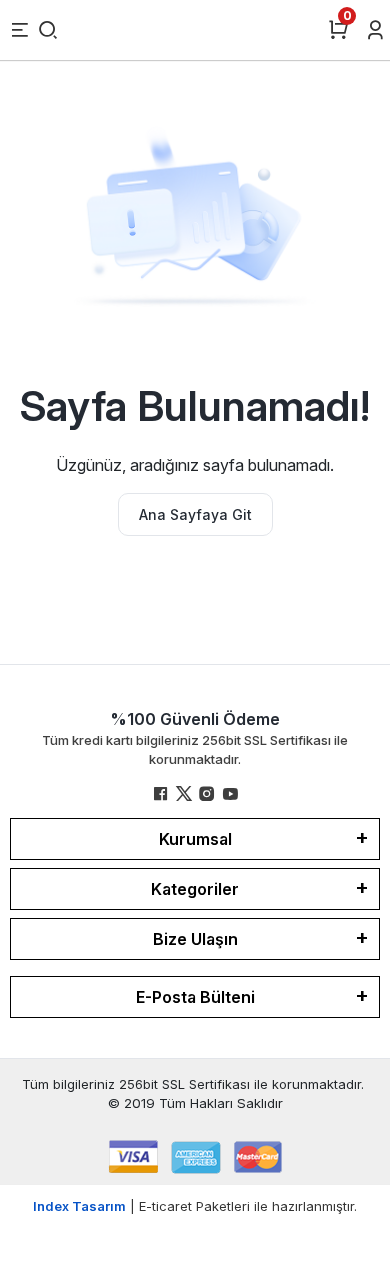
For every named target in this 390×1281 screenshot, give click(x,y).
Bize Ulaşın (195, 939)
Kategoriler (195, 889)
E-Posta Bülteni (195, 997)
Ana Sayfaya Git (195, 514)
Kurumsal (195, 839)
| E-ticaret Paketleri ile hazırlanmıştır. (195, 1206)
